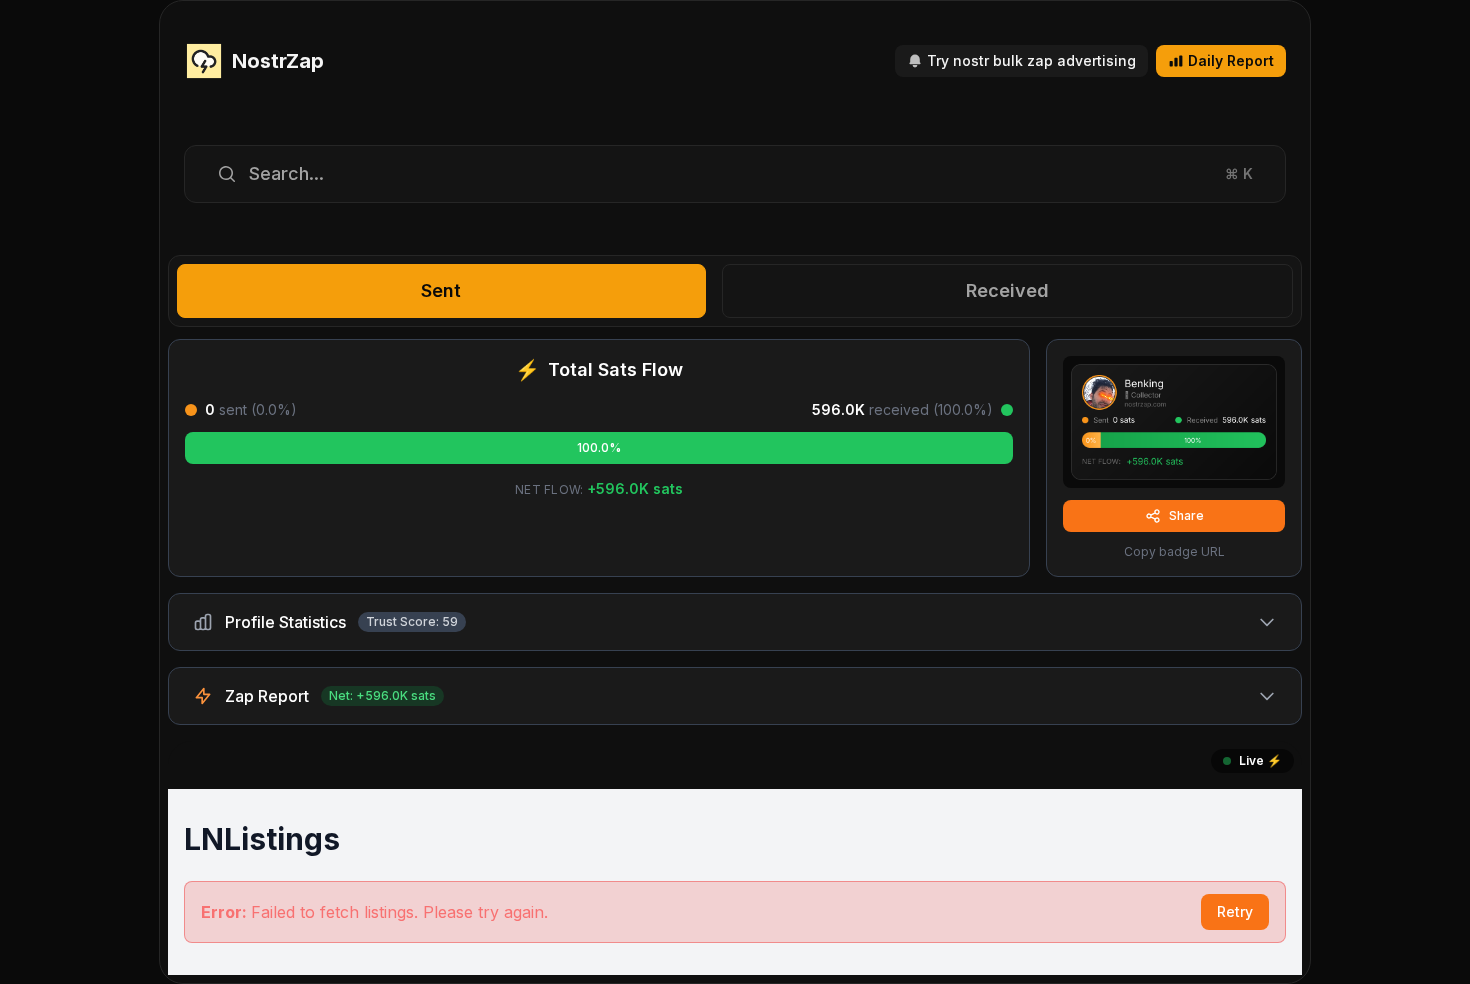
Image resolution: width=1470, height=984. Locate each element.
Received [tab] (1007, 290)
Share (1186, 515)
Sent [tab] (441, 290)
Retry (1235, 911)
